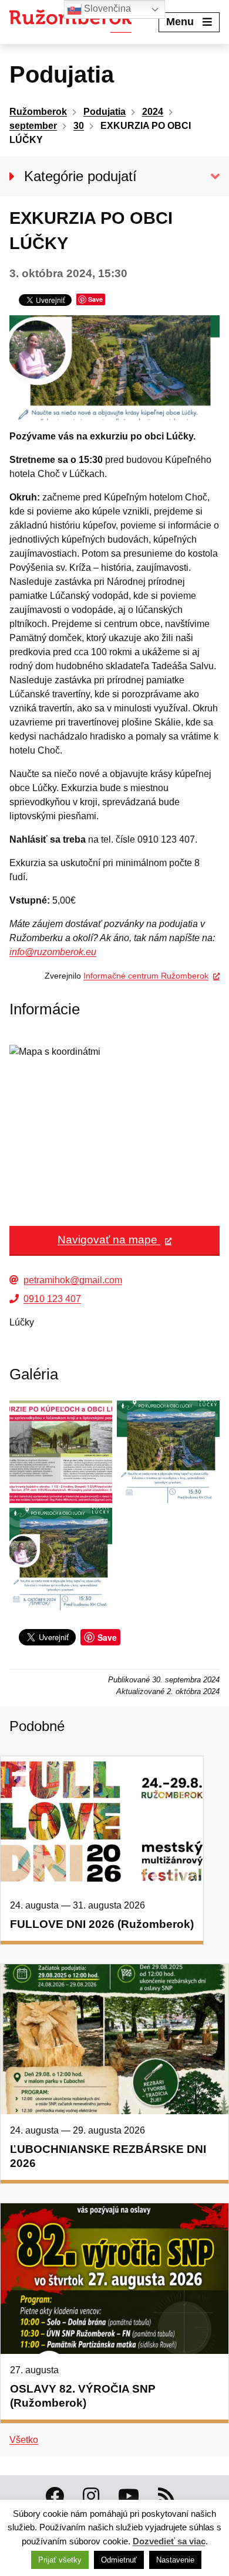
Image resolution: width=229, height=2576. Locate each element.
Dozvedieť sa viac (169, 2541)
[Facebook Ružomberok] (55, 2496)
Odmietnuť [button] (119, 2560)
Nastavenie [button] (175, 2560)
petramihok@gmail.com (73, 1280)
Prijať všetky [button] (60, 2560)
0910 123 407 (52, 1299)
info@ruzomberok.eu (53, 952)
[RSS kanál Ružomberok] (166, 2496)
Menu (180, 22)
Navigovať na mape (109, 1240)
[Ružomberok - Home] (75, 22)
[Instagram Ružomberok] (91, 2496)
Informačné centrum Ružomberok (146, 976)
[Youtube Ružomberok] (129, 2496)
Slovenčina (106, 8)
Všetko (24, 2440)
